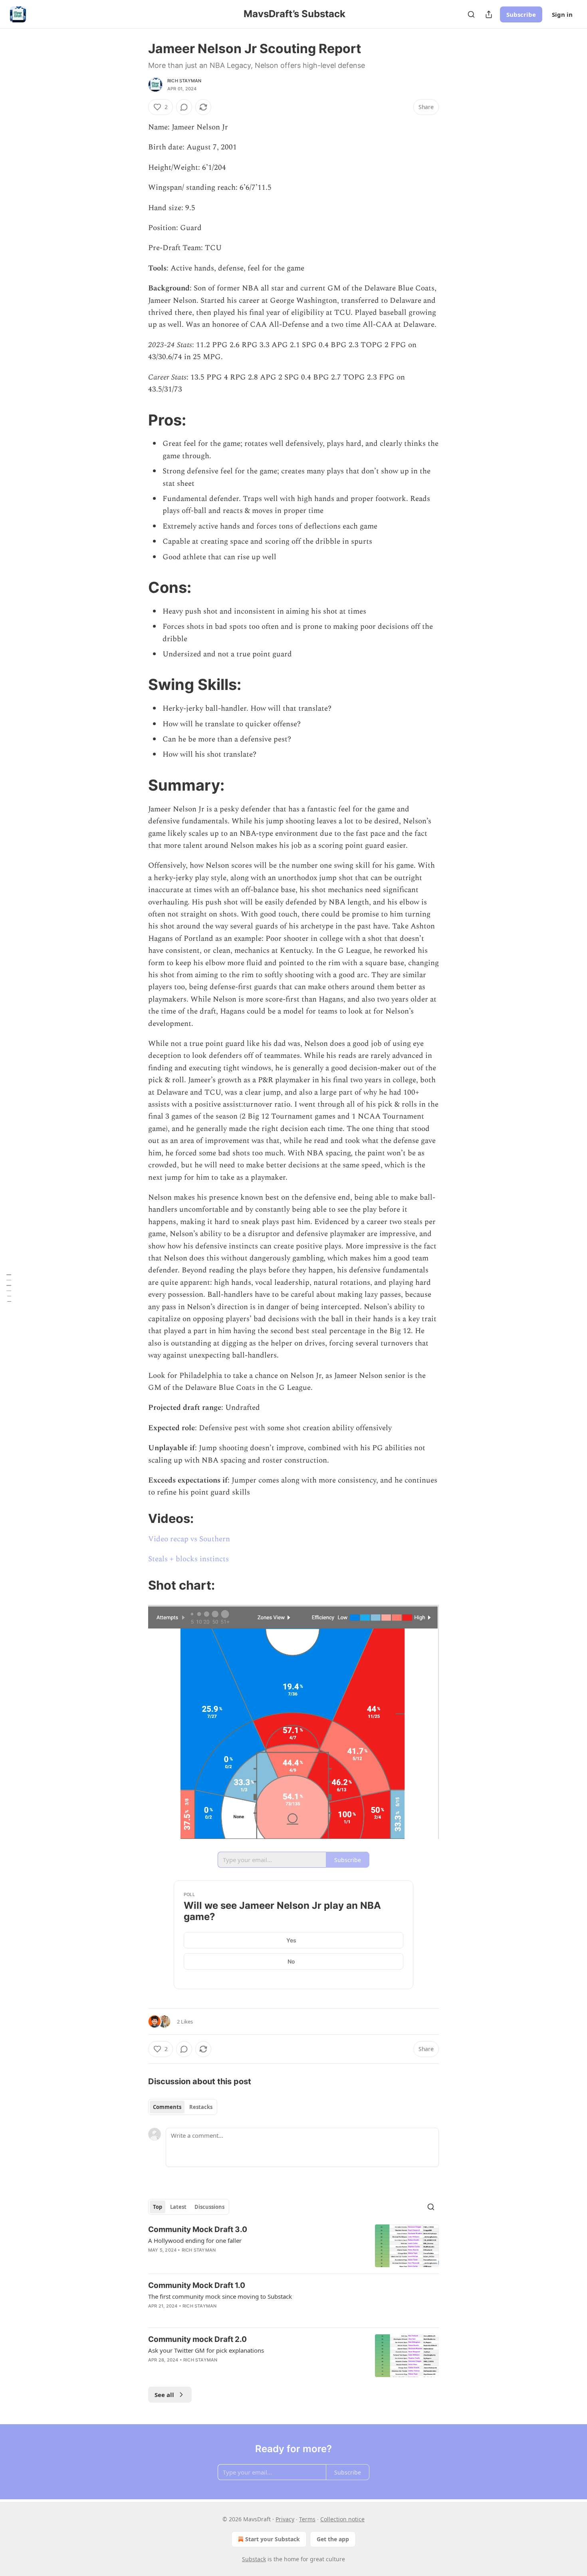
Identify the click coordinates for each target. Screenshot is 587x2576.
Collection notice (342, 2519)
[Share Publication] (489, 14)
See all (164, 2395)
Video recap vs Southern (189, 1539)
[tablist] (183, 2107)
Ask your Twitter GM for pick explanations (206, 2350)
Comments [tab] (167, 2107)
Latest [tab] (178, 2207)
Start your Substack (273, 2539)
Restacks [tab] (201, 2107)
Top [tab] (158, 2207)
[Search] (471, 14)
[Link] (137, 420)
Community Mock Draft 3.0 (198, 2229)
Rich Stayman (184, 81)
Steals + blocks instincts (188, 1559)
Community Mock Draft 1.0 (197, 2285)
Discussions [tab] (209, 2207)
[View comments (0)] (184, 107)
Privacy (285, 2519)
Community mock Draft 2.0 (197, 2339)
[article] (293, 2246)
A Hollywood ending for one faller (195, 2240)
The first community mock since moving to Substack (220, 2296)
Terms (307, 2519)
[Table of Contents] (9, 1288)
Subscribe (521, 14)
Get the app (333, 2539)
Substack (254, 2559)
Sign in (562, 14)
